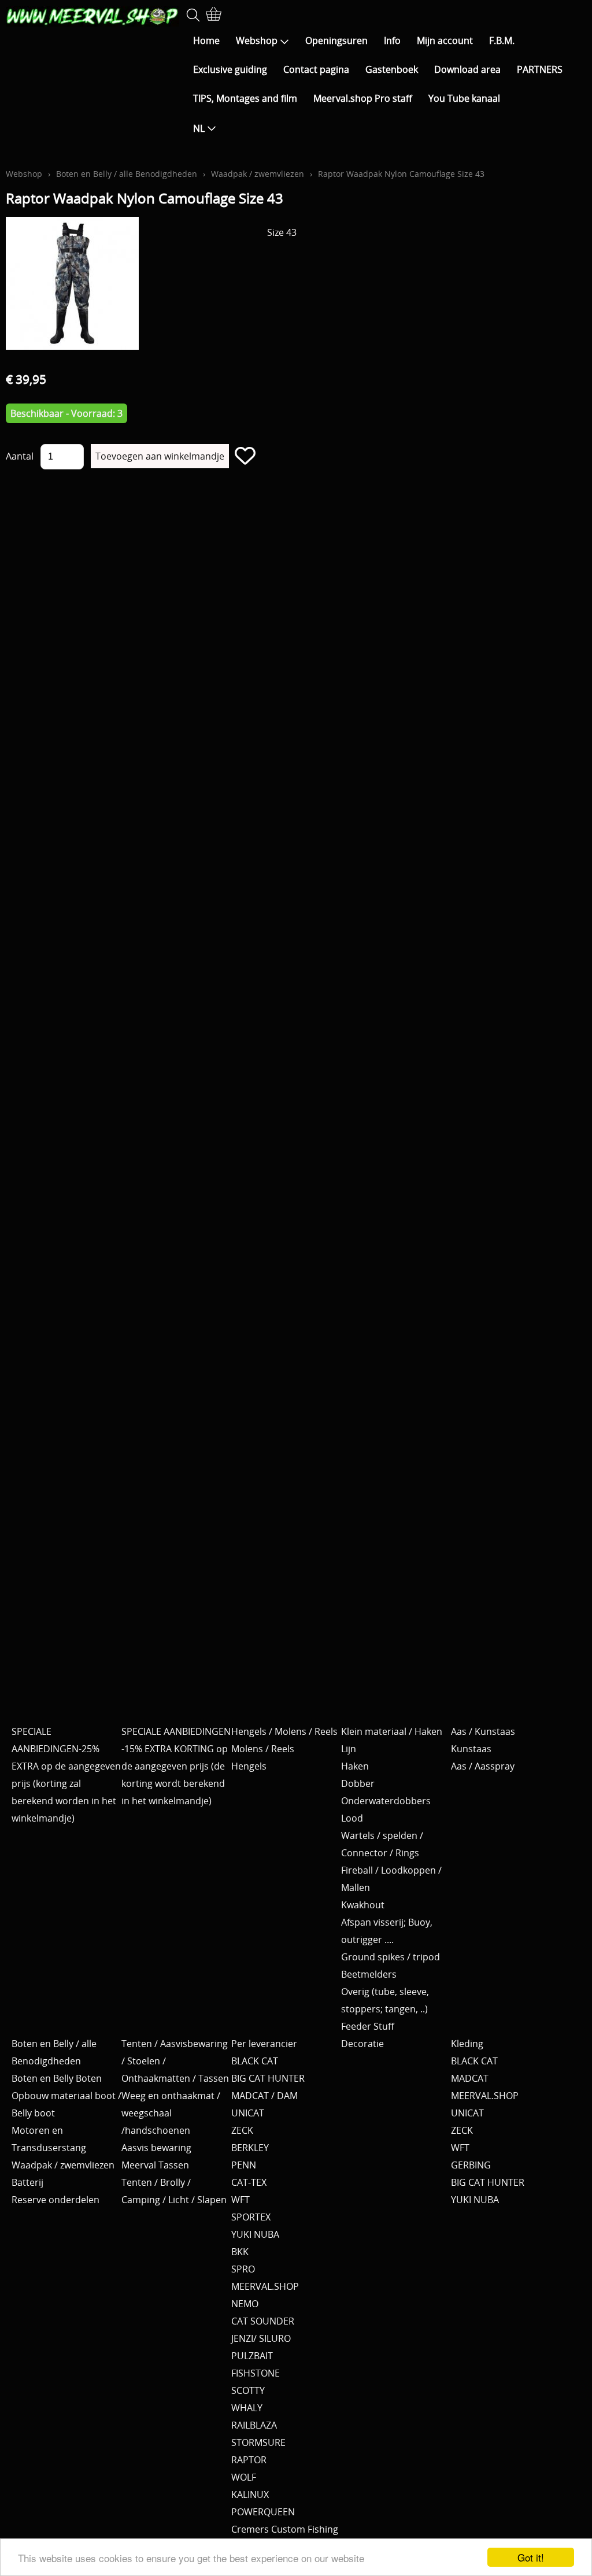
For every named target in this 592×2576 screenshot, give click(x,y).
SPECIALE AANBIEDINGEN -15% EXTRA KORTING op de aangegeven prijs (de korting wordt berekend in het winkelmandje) (176, 1766)
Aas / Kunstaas (483, 1731)
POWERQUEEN (263, 2512)
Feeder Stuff (368, 2026)
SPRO (243, 2269)
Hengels (249, 1766)
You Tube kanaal (464, 98)
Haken (355, 1766)
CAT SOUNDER (263, 2321)
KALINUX (250, 2494)
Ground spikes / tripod (391, 1957)
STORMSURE (258, 2442)
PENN (244, 2165)
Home (206, 40)
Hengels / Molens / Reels (284, 1731)
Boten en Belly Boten (57, 2078)
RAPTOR (249, 2460)
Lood (352, 1818)
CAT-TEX (249, 2182)
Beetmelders (369, 1974)
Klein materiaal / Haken (392, 1731)
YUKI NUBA (255, 2234)
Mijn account (445, 40)
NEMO (245, 2304)
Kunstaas (471, 1749)
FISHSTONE (256, 2373)
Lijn (349, 1749)
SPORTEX (251, 2217)
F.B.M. (502, 40)
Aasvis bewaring (156, 2148)
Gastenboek (392, 69)
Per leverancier (264, 2044)
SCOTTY (248, 2390)
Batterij (27, 2182)
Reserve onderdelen (55, 2200)
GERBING (471, 2165)
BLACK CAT (255, 2061)
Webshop (257, 40)
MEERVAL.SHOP (265, 2286)
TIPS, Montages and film (245, 98)
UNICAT (248, 2113)
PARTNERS (540, 69)
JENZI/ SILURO (261, 2338)
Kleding (467, 2044)
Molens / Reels (263, 1749)
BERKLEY (250, 2148)
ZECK (242, 2130)
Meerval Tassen (155, 2165)
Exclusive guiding (230, 69)
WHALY (247, 2408)
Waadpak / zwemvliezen (258, 174)
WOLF (244, 2477)
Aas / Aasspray (483, 1766)
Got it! (531, 2557)
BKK (240, 2252)
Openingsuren (336, 40)
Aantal (20, 456)
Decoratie (362, 2044)
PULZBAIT (252, 2356)
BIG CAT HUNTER (268, 2078)
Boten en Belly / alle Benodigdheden (127, 174)
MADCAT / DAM (264, 2096)
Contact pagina (316, 69)
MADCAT (470, 2078)
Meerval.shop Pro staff (363, 98)
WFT (240, 2200)
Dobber (358, 1783)
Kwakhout (363, 1905)
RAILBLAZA (254, 2425)
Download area (467, 69)
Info (392, 40)
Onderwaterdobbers (386, 1801)
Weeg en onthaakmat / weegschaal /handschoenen (171, 2113)
